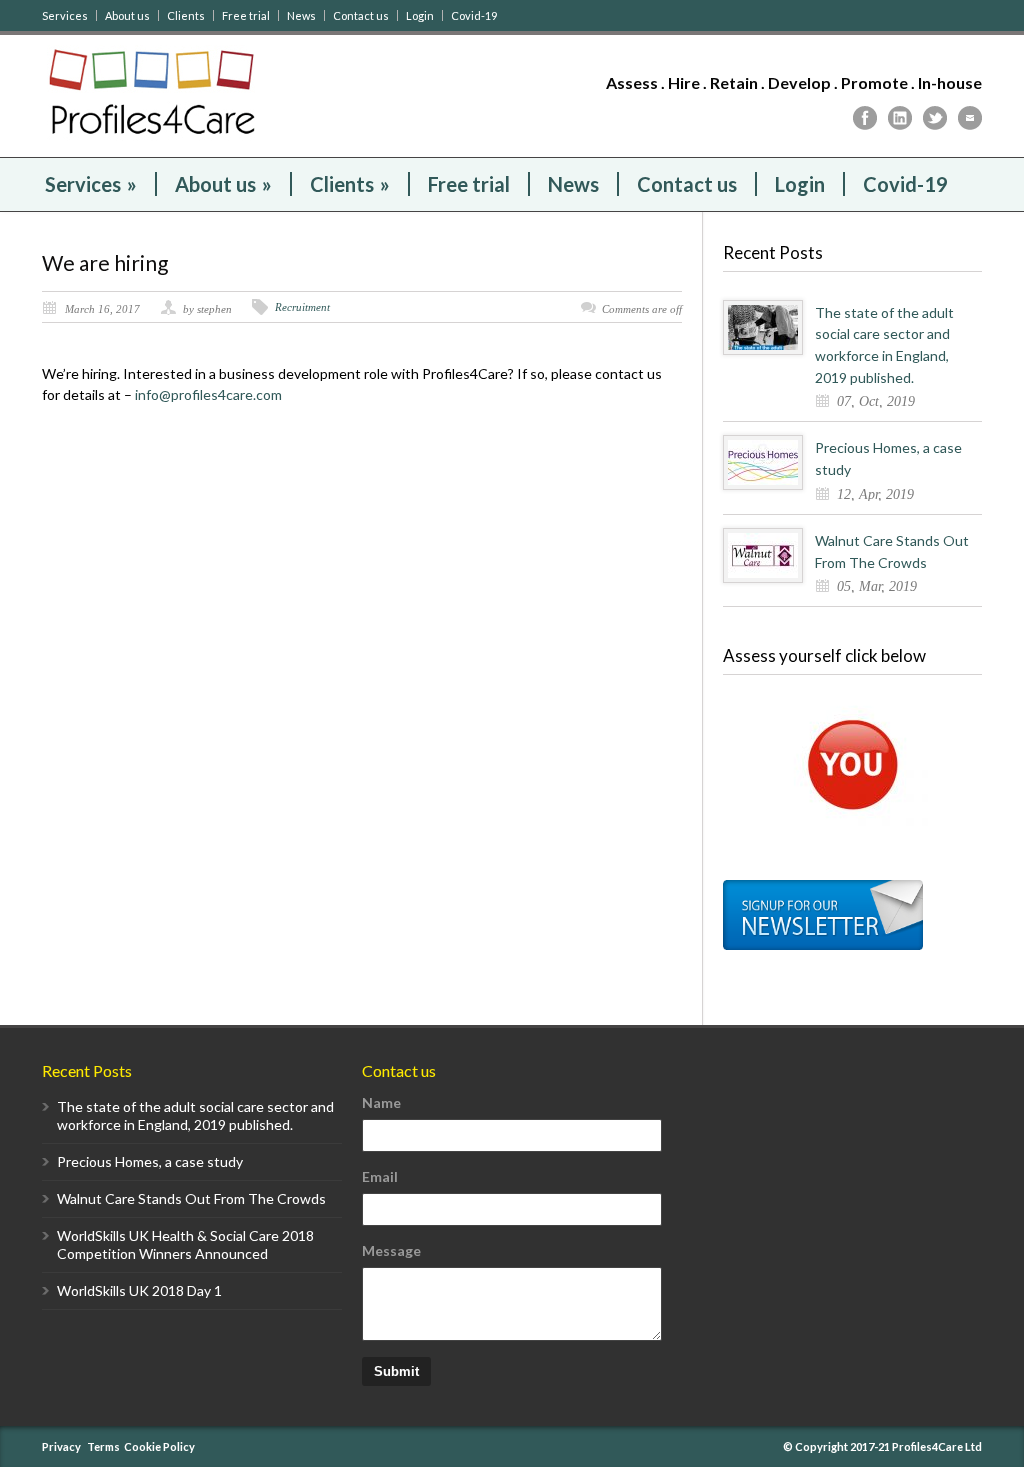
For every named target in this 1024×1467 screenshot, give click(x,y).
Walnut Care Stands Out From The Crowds (191, 1198)
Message (391, 1250)
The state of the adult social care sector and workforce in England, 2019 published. (195, 1115)
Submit (396, 1371)
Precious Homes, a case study (150, 1161)
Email (380, 1176)
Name (381, 1102)
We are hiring (105, 262)
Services (65, 15)
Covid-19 (474, 15)
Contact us (361, 15)
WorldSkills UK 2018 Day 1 (139, 1290)
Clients (186, 15)
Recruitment (302, 307)
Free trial (246, 15)
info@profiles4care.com (208, 394)
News (301, 15)
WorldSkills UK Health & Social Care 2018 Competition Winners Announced (185, 1244)
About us (127, 15)
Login (420, 15)
